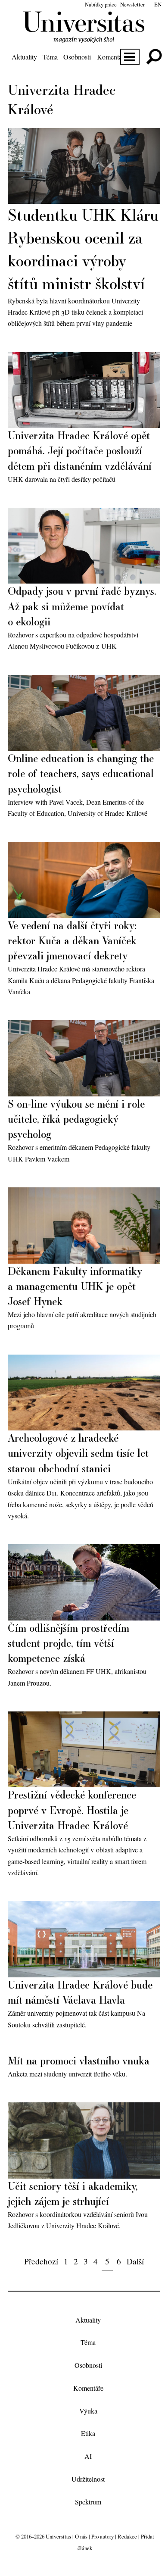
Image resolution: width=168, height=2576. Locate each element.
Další (135, 2261)
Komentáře (112, 57)
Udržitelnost (88, 2479)
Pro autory (103, 2536)
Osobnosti (77, 57)
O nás (81, 2536)
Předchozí (41, 2261)
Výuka (88, 2411)
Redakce (127, 2536)
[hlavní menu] (130, 57)
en (158, 4)
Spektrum (88, 2502)
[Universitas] (84, 38)
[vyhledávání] (154, 57)
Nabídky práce (101, 4)
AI (88, 2456)
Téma (50, 57)
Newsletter (132, 4)
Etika (88, 2434)
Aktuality (24, 57)
